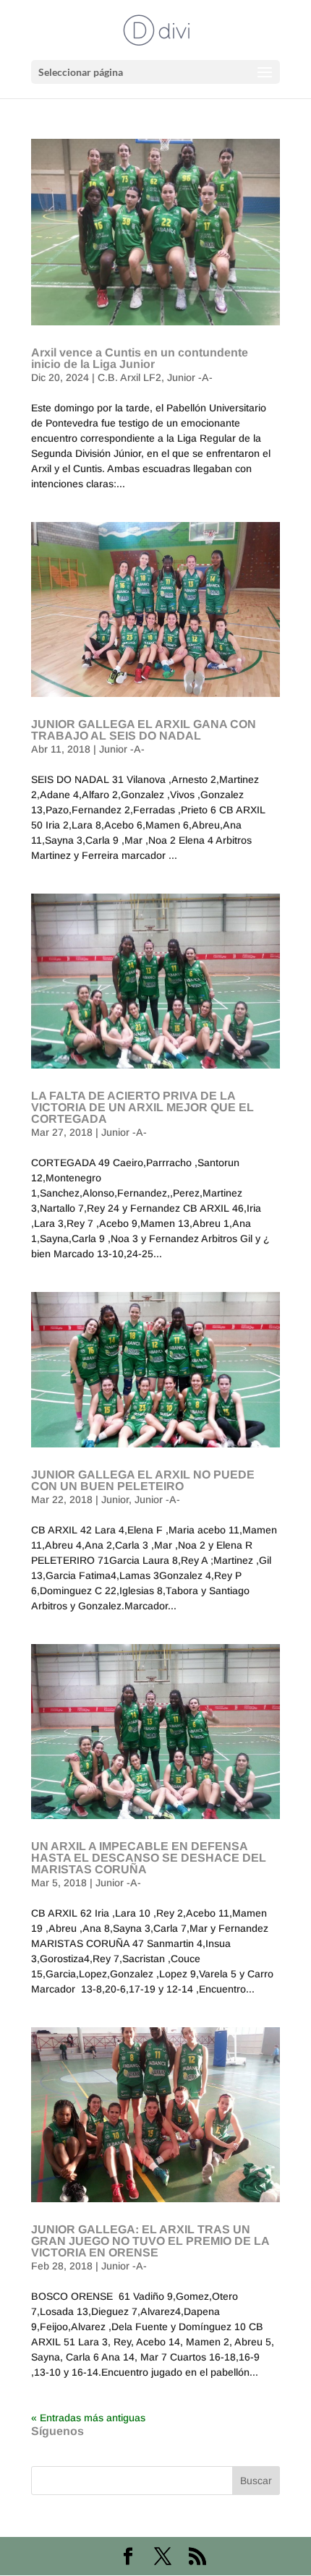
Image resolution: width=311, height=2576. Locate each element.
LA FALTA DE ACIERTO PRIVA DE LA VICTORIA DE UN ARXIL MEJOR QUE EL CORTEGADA (142, 1107)
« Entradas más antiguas (88, 2418)
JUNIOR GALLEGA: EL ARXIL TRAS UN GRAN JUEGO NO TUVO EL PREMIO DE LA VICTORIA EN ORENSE (150, 2241)
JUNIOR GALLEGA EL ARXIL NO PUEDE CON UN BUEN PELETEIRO (143, 1480)
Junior (115, 1499)
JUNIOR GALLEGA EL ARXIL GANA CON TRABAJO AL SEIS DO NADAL (144, 730)
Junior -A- (190, 377)
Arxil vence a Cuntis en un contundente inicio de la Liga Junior (140, 358)
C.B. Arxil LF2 (129, 377)
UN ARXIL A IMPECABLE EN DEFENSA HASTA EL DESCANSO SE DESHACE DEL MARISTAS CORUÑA (149, 1858)
